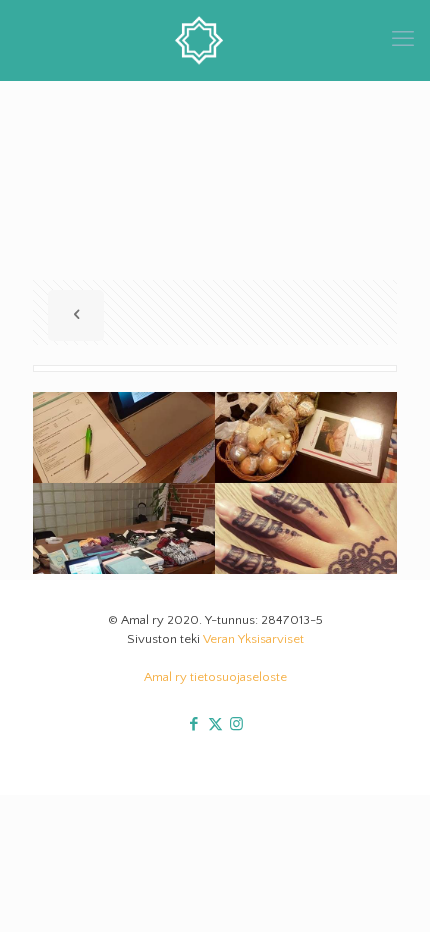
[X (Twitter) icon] (215, 724)
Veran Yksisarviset (253, 639)
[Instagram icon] (236, 724)
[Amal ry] (215, 40)
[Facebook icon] (194, 724)
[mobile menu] (403, 40)
